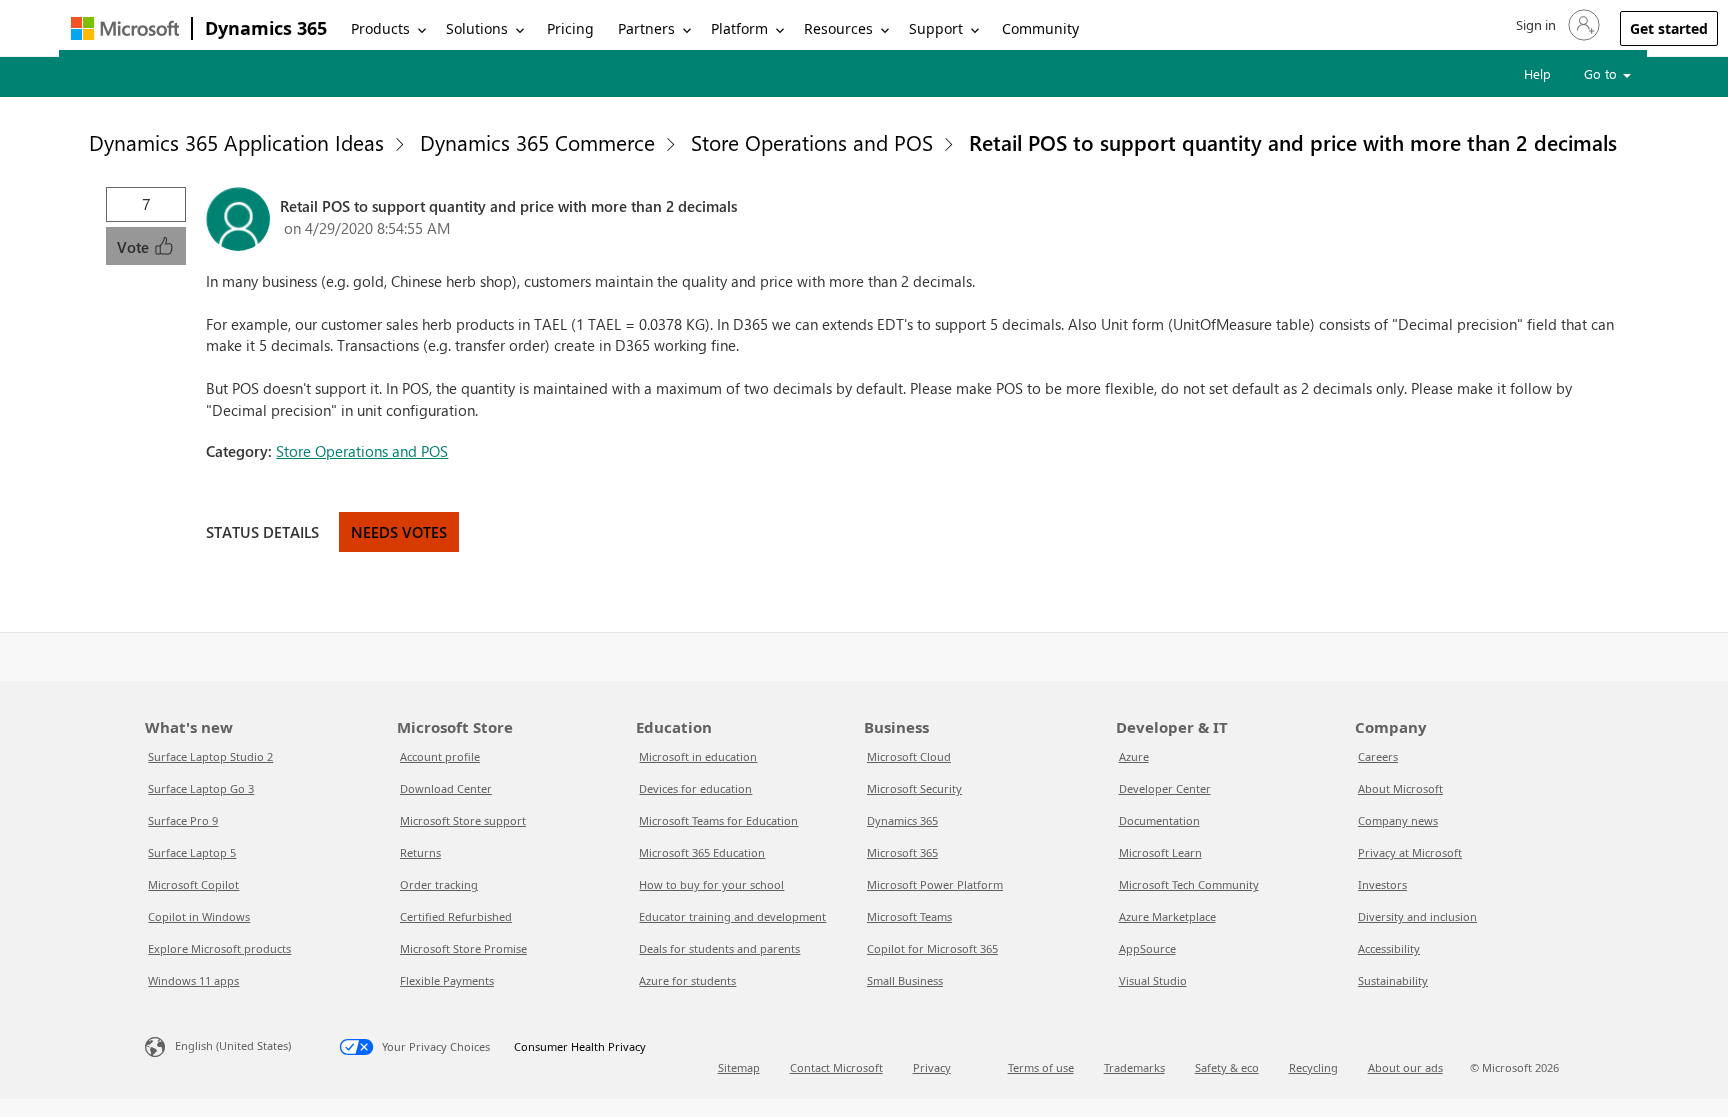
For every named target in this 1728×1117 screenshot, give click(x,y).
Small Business (905, 980)
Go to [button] (1602, 73)
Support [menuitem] (936, 28)
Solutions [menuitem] (477, 28)
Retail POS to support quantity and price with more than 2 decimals (1293, 142)
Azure (1134, 756)
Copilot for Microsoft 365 (932, 948)
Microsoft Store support (463, 820)
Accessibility (1389, 948)
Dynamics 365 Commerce (537, 142)
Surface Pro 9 (183, 820)
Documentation (1159, 820)
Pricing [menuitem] (570, 28)
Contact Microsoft (836, 1067)
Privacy (932, 1067)
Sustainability (1393, 980)
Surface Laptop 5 (192, 852)
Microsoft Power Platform (935, 884)
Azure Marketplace (1167, 916)
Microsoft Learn (1160, 852)
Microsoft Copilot (193, 884)
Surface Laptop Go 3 (201, 788)
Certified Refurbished (456, 916)
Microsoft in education (698, 756)
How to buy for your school (711, 884)
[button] (1556, 25)
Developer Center (1165, 788)
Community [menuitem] (1040, 28)
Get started (1669, 28)
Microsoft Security (914, 788)
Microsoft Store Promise (463, 948)
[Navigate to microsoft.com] (125, 28)
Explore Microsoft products (219, 948)
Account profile (440, 756)
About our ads (1405, 1067)
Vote (135, 247)
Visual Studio (1153, 980)
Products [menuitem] (380, 28)
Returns (420, 852)
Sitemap (739, 1067)
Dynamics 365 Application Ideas (236, 142)
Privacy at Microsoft (1410, 852)
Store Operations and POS (812, 142)
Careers (1378, 756)
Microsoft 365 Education (702, 852)
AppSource (1147, 948)
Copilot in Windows (199, 916)
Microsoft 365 (902, 852)
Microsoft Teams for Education (718, 820)
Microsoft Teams (909, 916)
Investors (1382, 884)
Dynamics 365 (266, 28)
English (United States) (233, 1045)
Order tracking (439, 884)
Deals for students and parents (719, 948)
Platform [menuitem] (739, 28)
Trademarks (1134, 1067)
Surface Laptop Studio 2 (210, 756)
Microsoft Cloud (909, 756)
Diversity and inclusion (1417, 916)
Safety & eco (1227, 1067)
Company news (1398, 820)
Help (1537, 73)
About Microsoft (1400, 788)
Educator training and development (732, 916)
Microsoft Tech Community (1189, 884)
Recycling (1313, 1067)
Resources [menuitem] (838, 28)
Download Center (446, 788)
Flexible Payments (447, 980)
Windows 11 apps (193, 980)
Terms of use (1041, 1067)
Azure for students (687, 980)
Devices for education (695, 788)
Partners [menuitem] (646, 28)
